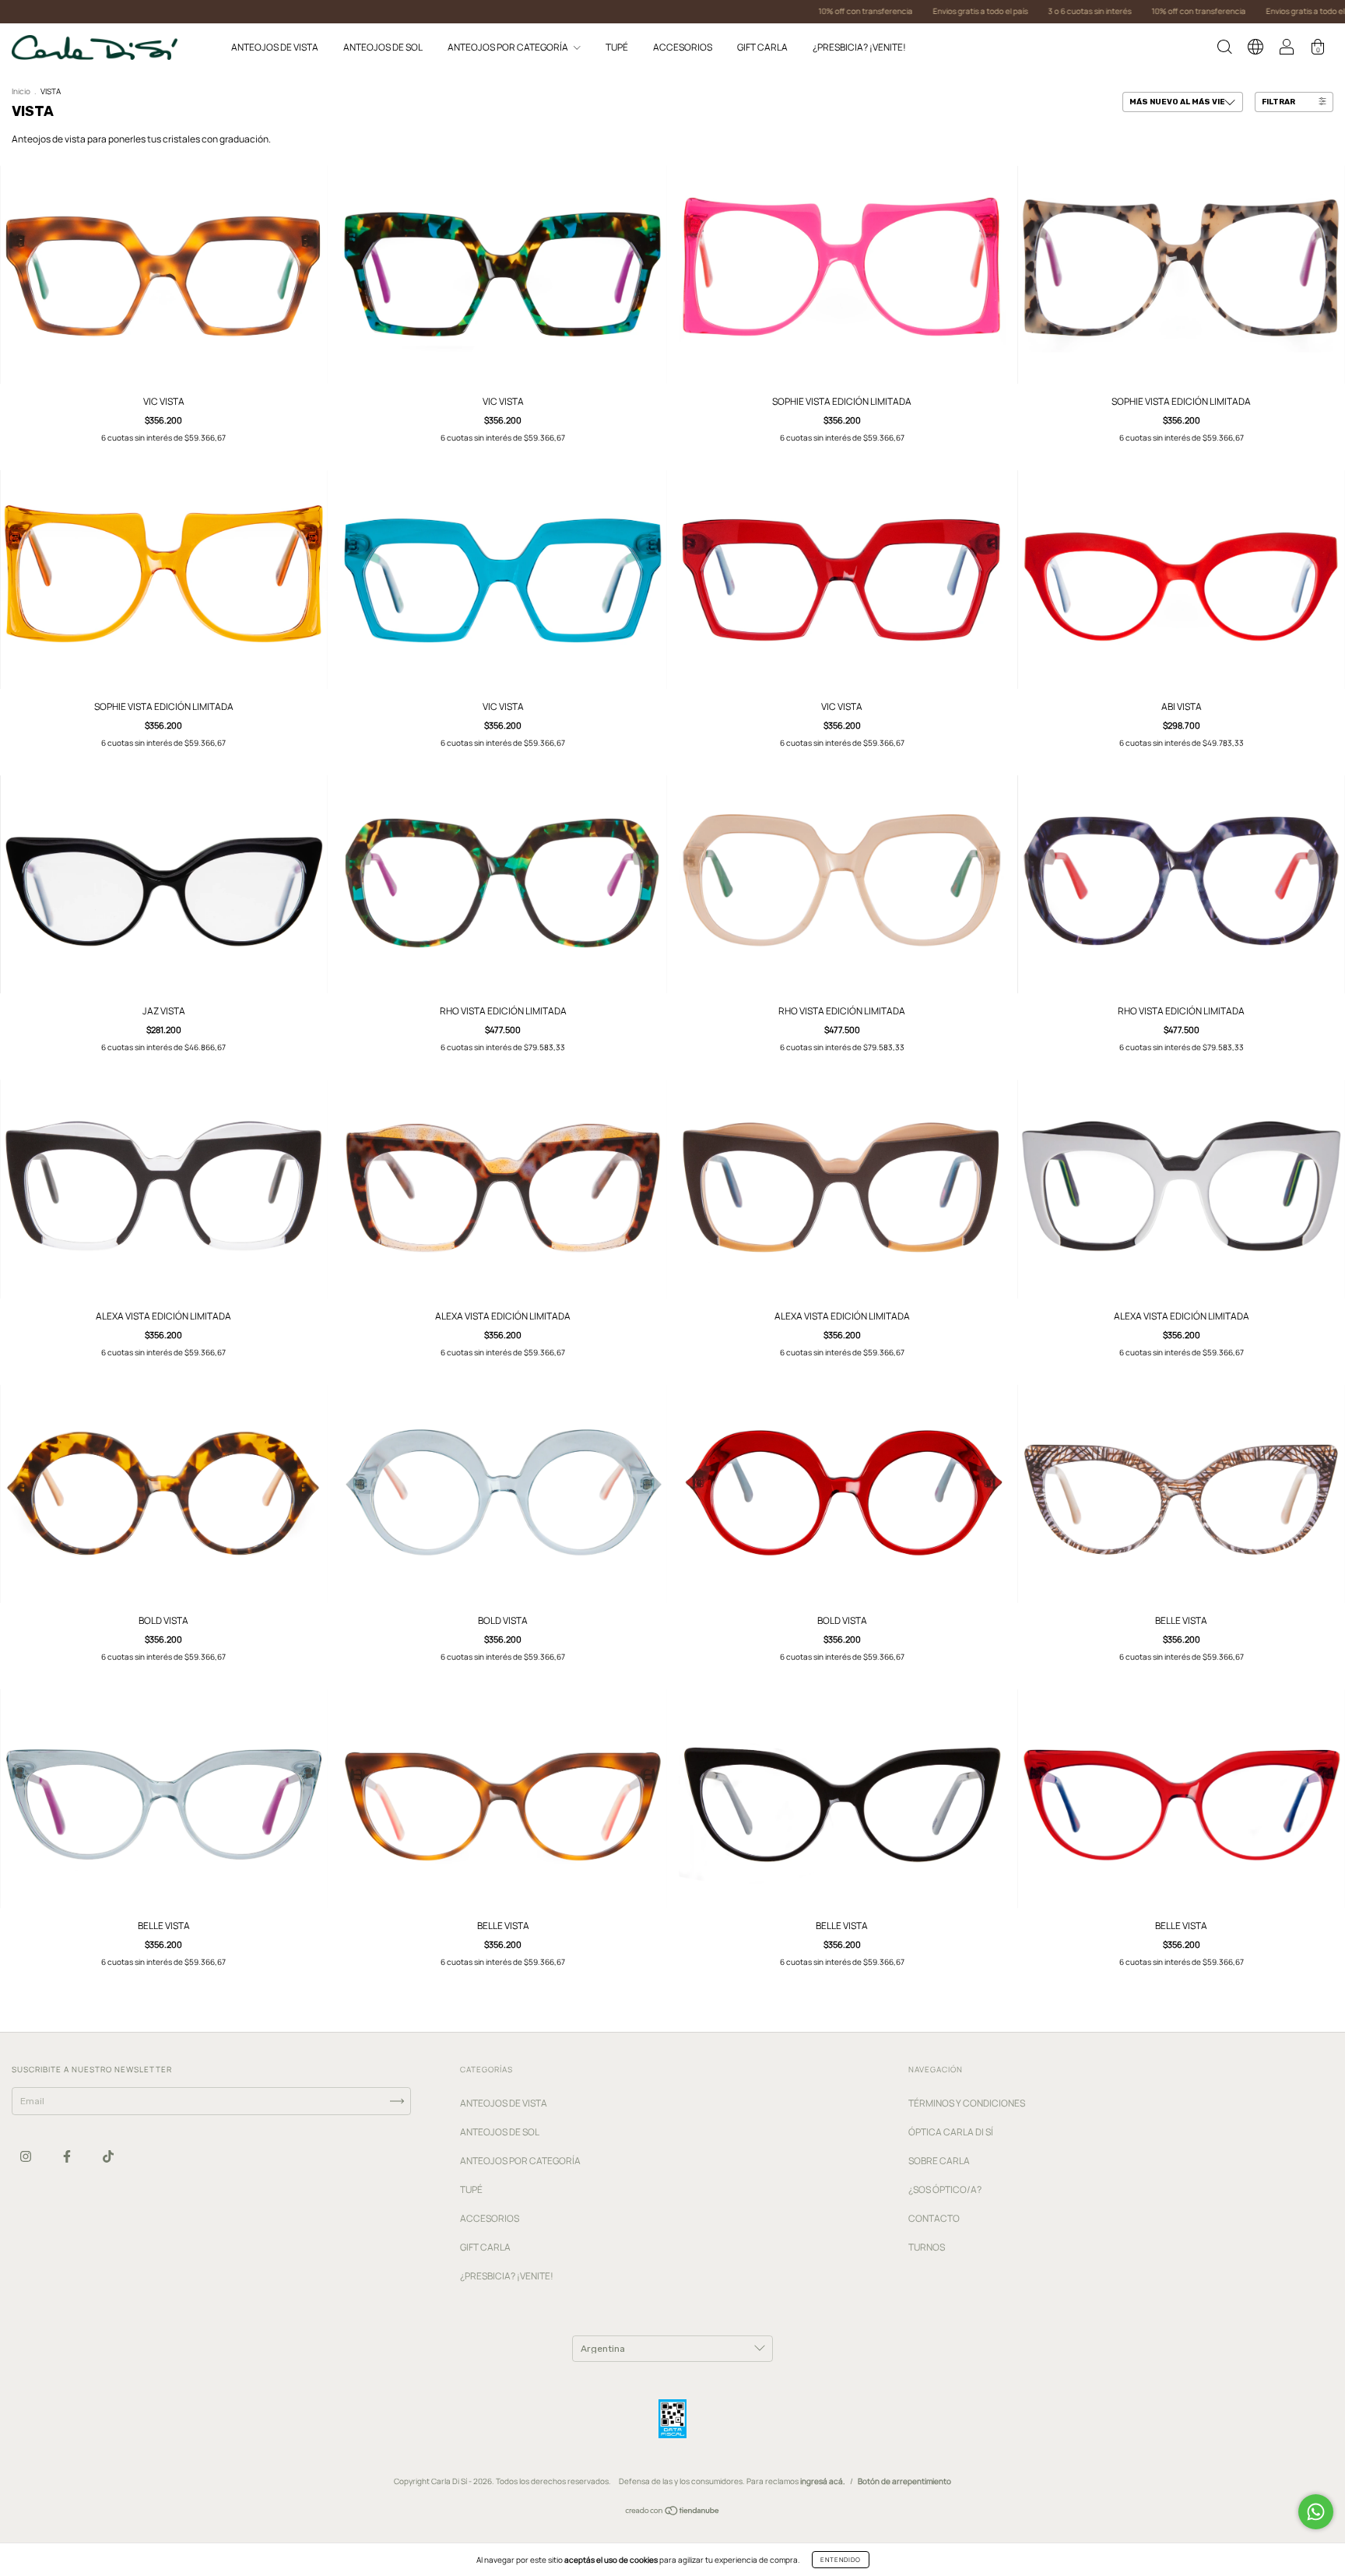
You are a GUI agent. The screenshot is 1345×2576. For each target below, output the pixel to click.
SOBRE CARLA (939, 2161)
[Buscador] (1224, 49)
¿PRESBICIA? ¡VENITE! (859, 47)
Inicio (21, 91)
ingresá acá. (823, 2481)
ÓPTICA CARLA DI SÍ (951, 2132)
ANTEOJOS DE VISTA (275, 47)
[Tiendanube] (673, 2513)
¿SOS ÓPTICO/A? (945, 2189)
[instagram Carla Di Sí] (26, 2156)
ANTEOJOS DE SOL (383, 47)
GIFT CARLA (762, 47)
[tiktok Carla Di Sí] (108, 2156)
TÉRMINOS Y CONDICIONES (967, 2103)
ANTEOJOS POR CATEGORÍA (509, 47)
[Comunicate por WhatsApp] (1316, 2512)
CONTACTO (934, 2218)
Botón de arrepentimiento (904, 2481)
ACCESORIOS (683, 47)
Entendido (841, 2559)
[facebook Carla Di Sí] (68, 2156)
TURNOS (927, 2247)
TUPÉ (617, 47)
